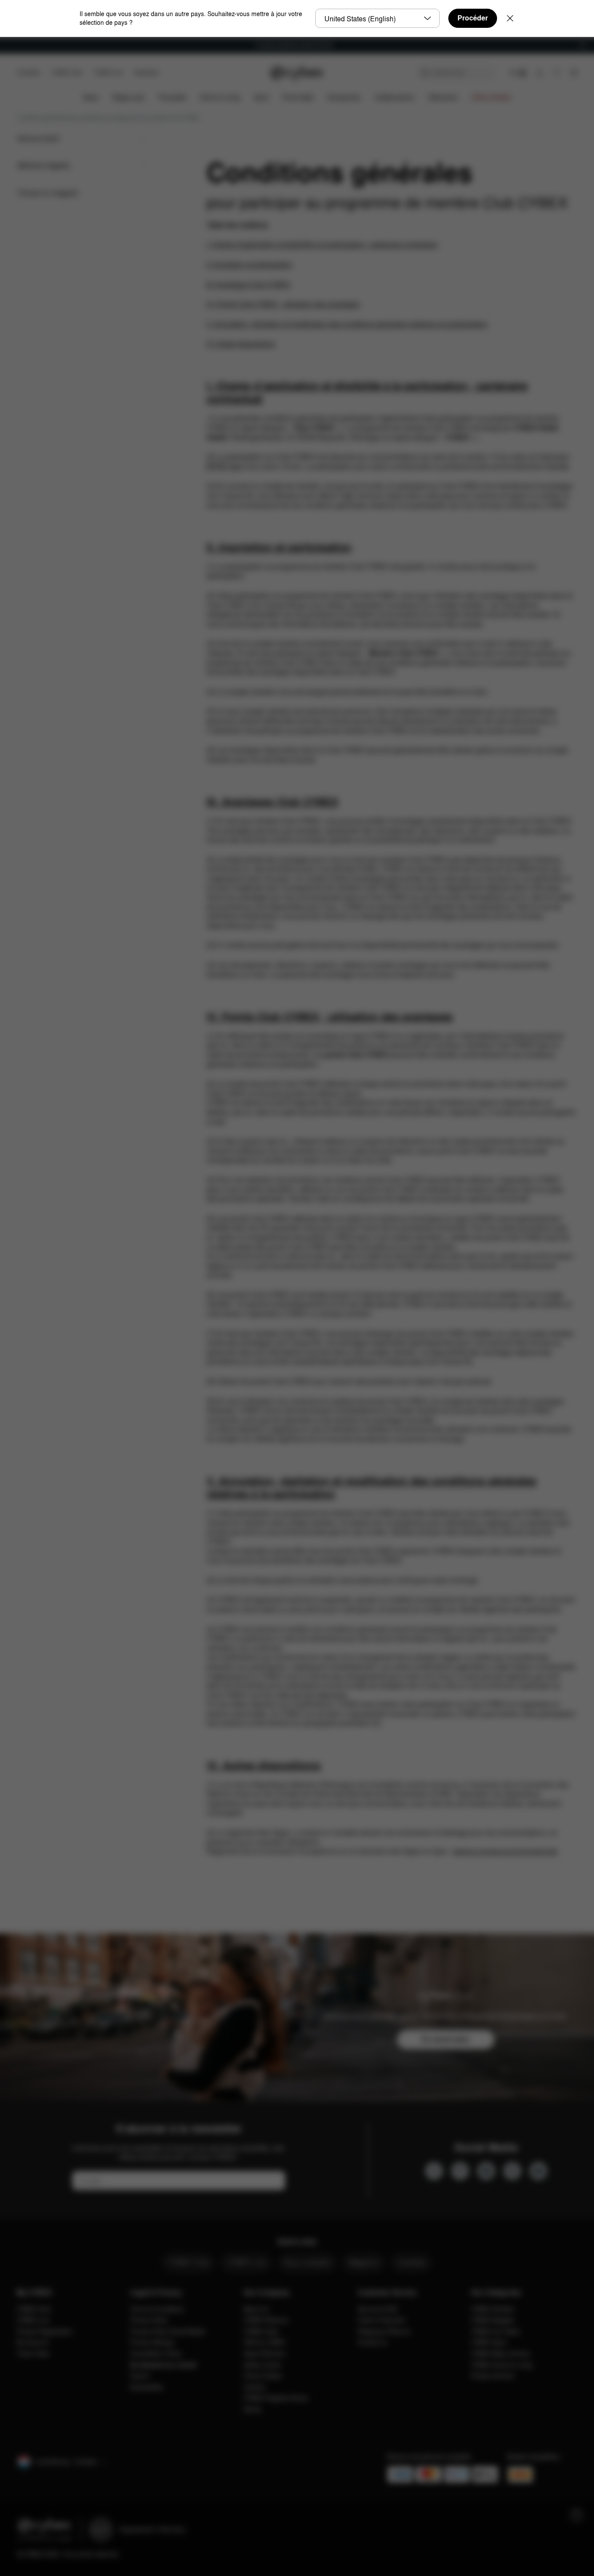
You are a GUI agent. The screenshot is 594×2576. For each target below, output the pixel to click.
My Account (33, 2342)
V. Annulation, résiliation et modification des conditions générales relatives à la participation (347, 324)
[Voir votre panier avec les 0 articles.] (574, 73)
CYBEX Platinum (266, 2320)
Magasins (364, 2262)
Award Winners (264, 2353)
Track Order (33, 2353)
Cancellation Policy (156, 2353)
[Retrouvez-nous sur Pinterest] (460, 2171)
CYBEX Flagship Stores (276, 2398)
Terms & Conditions (157, 2309)
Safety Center (262, 2365)
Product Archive (493, 2376)
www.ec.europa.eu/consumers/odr (505, 1851)
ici (288, 1093)
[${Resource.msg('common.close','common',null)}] (583, 45)
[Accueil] (297, 73)
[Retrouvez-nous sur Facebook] (434, 2171)
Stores (252, 2409)
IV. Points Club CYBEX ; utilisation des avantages (283, 304)
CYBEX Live (108, 72)
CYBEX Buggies (493, 2320)
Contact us (372, 2342)
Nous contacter (307, 2262)
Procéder (473, 18)
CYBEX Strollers (493, 2309)
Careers (255, 2387)
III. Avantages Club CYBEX (249, 285)
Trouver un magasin (48, 193)
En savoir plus (445, 2039)
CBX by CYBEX (264, 2342)
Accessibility (147, 2387)
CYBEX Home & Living (502, 2365)
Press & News (263, 2376)
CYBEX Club (67, 72)
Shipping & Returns (384, 2331)
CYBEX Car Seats (495, 2331)
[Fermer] (510, 18)
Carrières (28, 72)
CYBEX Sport (489, 2342)
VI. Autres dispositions (241, 344)
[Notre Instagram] (486, 2171)
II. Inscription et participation (249, 265)
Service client (38, 138)
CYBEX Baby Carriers (501, 2353)
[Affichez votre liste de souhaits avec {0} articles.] (557, 73)
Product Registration (45, 2331)
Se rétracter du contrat (163, 2365)
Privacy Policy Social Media (167, 2331)
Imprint (140, 2376)
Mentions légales (44, 165)
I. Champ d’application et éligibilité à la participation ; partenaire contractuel (322, 245)
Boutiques (147, 72)
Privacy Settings (152, 2342)
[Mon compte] (539, 73)
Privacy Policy (149, 2320)
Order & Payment (381, 2320)
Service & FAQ (377, 2309)
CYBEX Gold (261, 2331)
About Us (256, 2309)
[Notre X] (512, 2171)
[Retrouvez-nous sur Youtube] (538, 2171)
